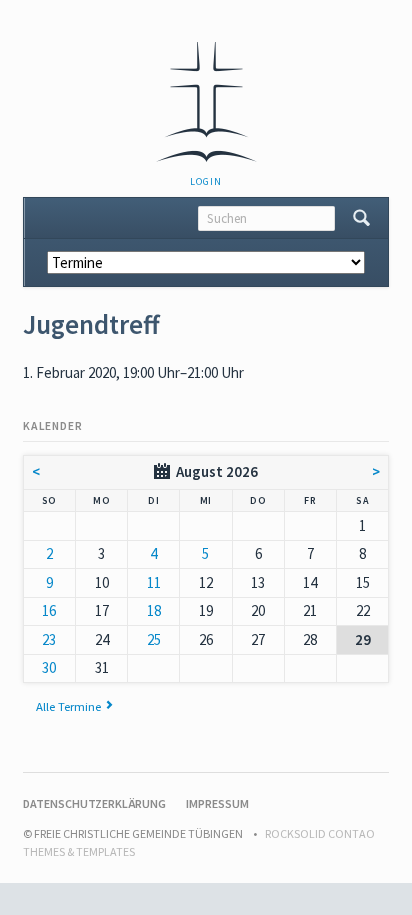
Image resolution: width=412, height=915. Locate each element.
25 (154, 639)
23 (49, 639)
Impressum (217, 803)
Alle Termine (68, 706)
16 (49, 610)
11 (154, 582)
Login (205, 181)
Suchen (361, 218)
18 (154, 610)
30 (49, 667)
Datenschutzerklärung (94, 803)
